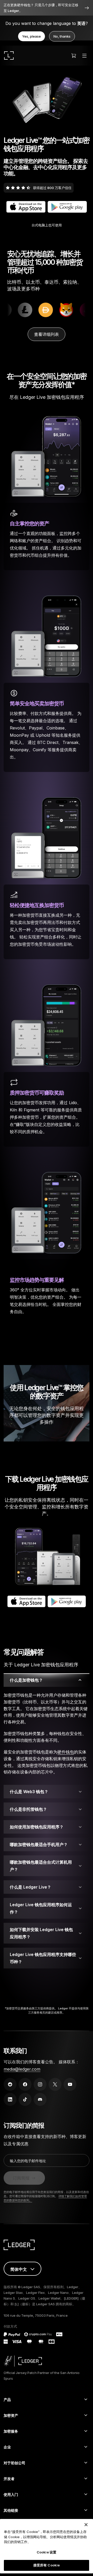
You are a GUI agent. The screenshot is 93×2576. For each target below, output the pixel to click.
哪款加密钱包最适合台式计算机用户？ (41, 1866)
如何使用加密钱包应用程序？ (37, 1827)
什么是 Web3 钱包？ (29, 1792)
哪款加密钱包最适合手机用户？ (39, 1844)
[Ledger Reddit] (10, 2084)
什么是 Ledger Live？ (30, 1887)
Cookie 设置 (47, 2552)
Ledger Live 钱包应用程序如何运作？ (41, 1908)
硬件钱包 (66, 1752)
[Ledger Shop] (74, 55)
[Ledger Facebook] (25, 2084)
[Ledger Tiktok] (25, 2099)
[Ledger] (9, 55)
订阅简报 (21, 2178)
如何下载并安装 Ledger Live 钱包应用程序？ (41, 1933)
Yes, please (32, 36)
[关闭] (86, 2525)
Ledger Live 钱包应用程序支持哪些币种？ (43, 1958)
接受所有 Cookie (47, 2565)
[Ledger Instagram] (40, 2084)
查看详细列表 (47, 334)
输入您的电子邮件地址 (28, 2161)
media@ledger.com (22, 2069)
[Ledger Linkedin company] (10, 2099)
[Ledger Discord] (40, 2099)
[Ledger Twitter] (55, 2084)
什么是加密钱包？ (26, 1680)
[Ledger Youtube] (70, 2084)
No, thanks (62, 36)
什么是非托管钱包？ (28, 1809)
